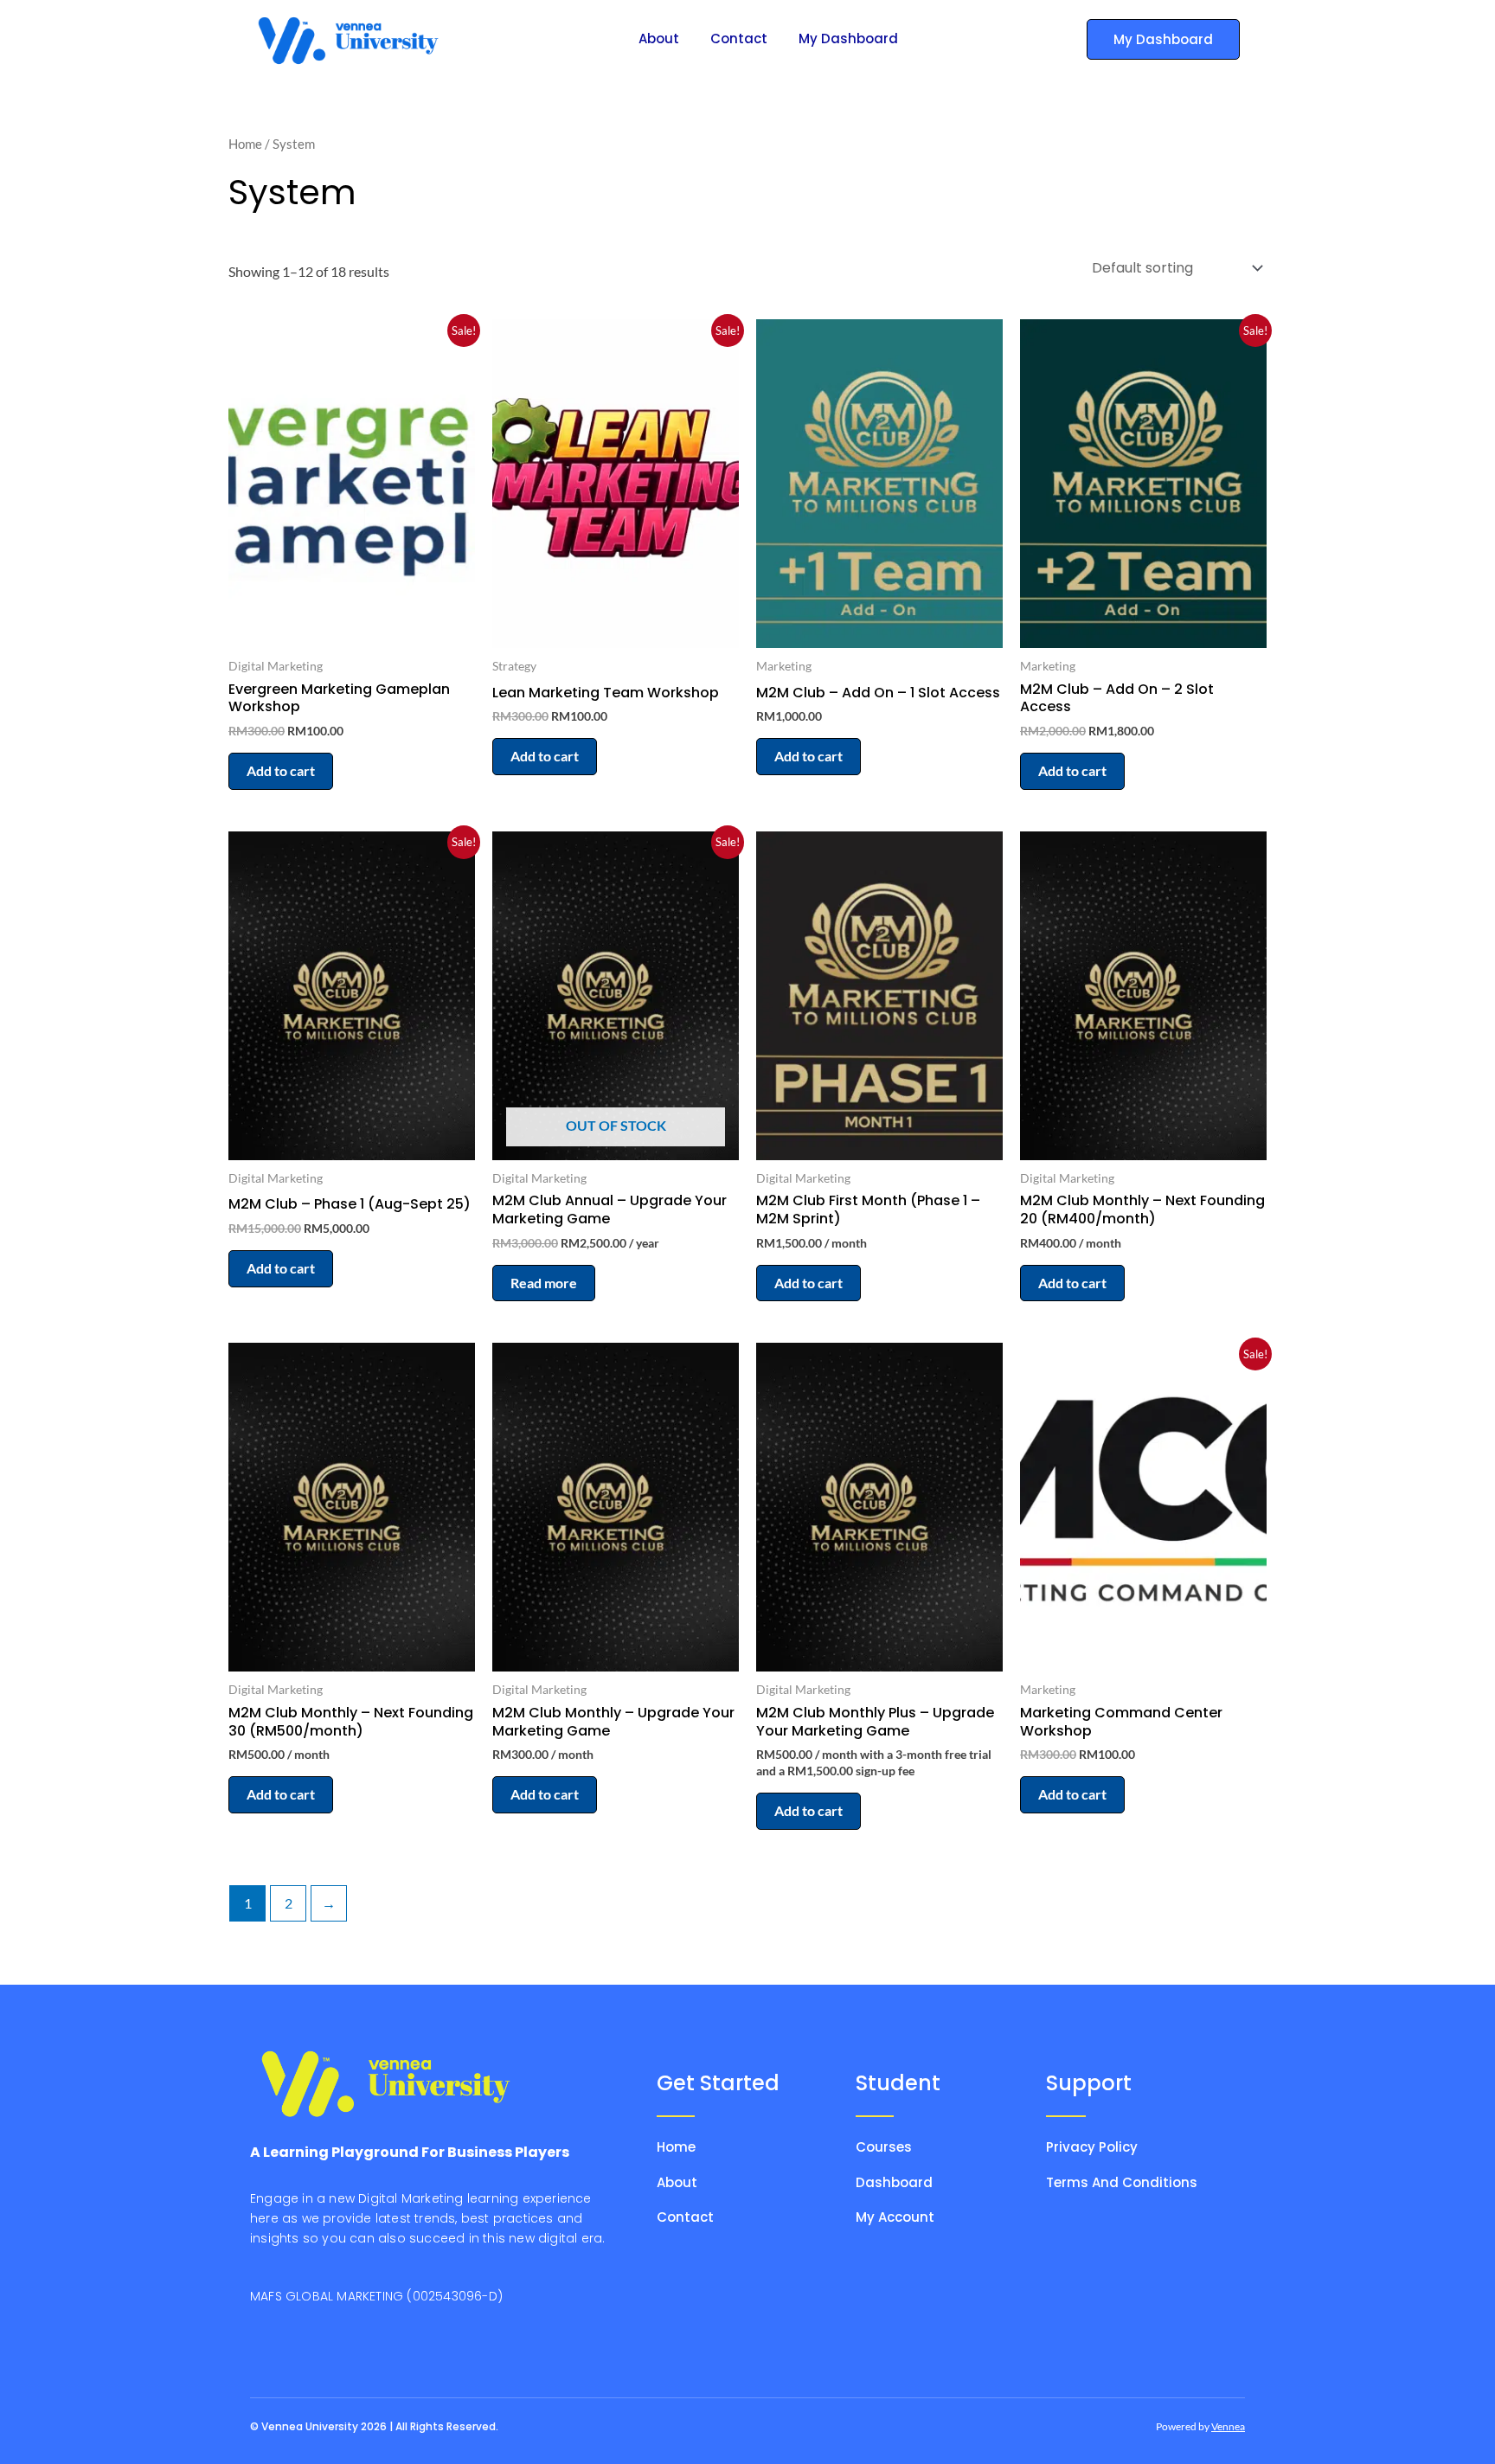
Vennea (1228, 2426)
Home (245, 144)
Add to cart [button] (281, 770)
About (659, 38)
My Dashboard (848, 38)
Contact (739, 38)
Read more (544, 1283)
